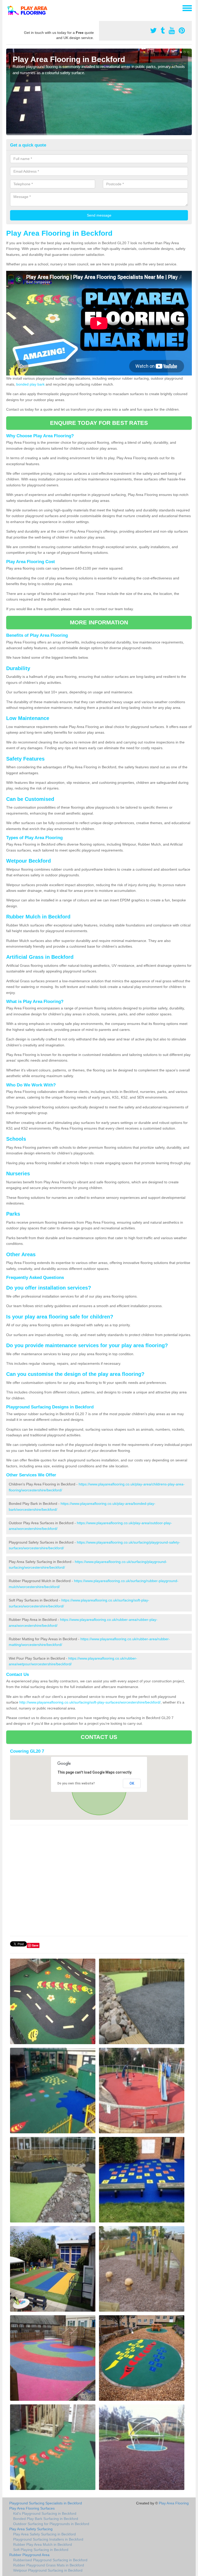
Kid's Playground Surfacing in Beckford (45, 2513)
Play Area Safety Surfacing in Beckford (44, 2534)
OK (132, 1783)
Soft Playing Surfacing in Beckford (41, 2550)
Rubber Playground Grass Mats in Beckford (49, 2565)
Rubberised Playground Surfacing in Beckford (50, 2560)
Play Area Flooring (174, 2503)
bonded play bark (30, 384)
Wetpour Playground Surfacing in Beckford (48, 2570)
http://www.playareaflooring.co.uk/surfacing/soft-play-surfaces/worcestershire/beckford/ (90, 1702)
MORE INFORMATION (99, 622)
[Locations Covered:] (9, 8)
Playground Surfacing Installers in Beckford (48, 2539)
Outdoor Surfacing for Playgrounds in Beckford (51, 2524)
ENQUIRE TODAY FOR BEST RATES (99, 423)
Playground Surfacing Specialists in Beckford (46, 2503)
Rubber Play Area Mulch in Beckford (43, 2544)
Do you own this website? (76, 1783)
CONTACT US (99, 1737)
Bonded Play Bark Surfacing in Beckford (46, 2519)
